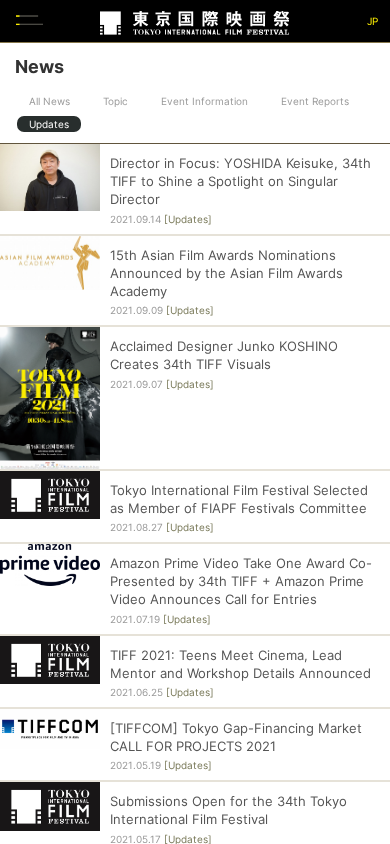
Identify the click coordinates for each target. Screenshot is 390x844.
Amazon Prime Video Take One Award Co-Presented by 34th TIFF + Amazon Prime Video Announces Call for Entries (241, 581)
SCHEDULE (365, 420)
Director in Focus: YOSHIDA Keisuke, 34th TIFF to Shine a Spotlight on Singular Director (240, 181)
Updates (49, 124)
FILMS (365, 365)
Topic (115, 101)
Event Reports (315, 101)
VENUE (365, 530)
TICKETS (365, 475)
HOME (365, 309)
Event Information (204, 101)
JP (372, 21)
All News (49, 101)
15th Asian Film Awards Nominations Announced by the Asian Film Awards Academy (226, 273)
